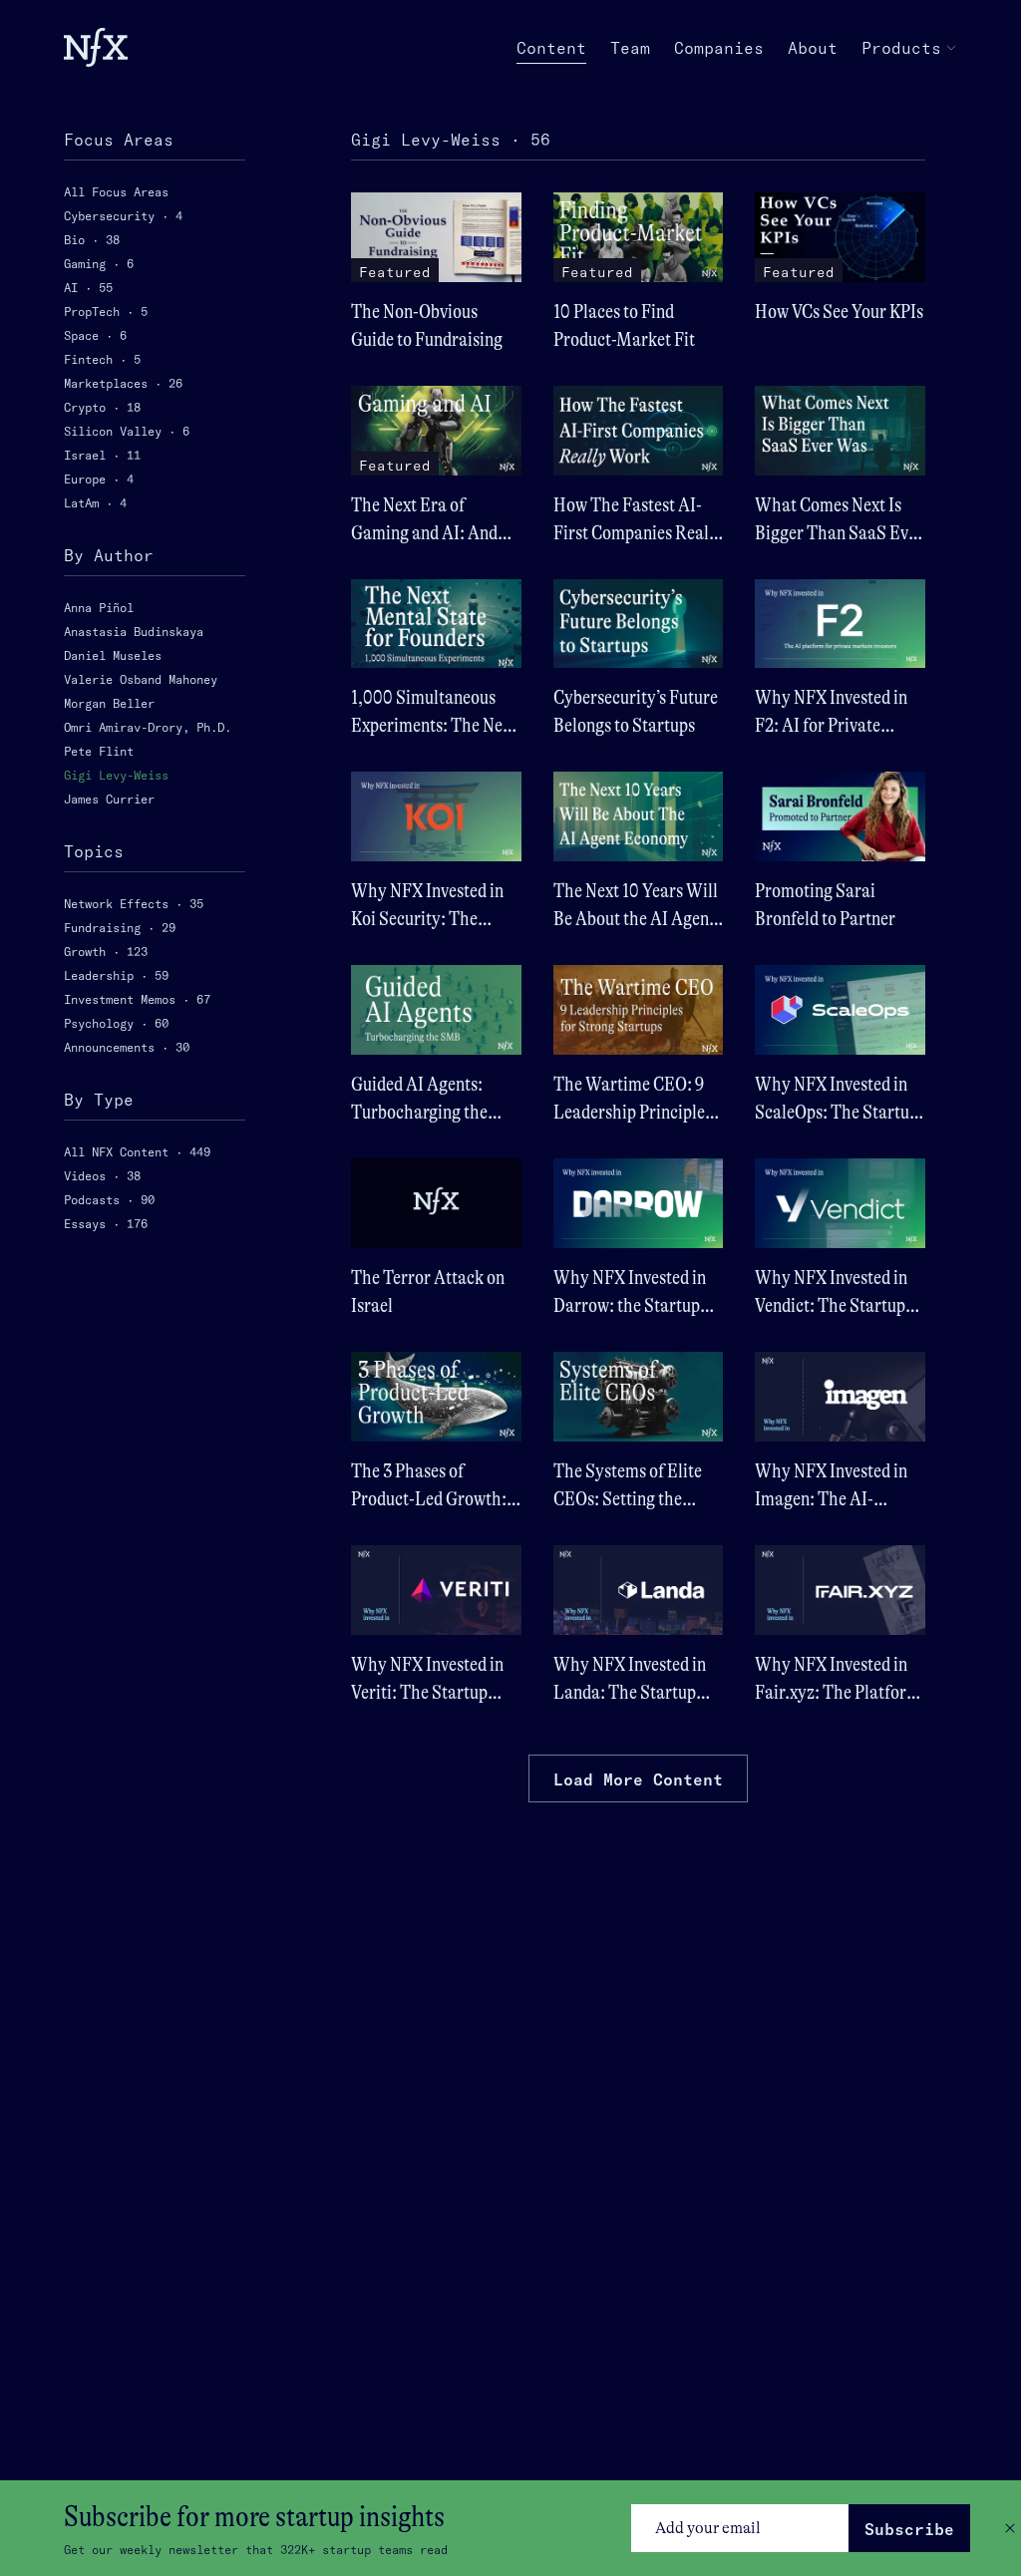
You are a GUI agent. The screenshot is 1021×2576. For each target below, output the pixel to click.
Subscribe (909, 2529)
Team (630, 48)
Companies (719, 48)
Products (901, 48)
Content (551, 48)
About (813, 48)
